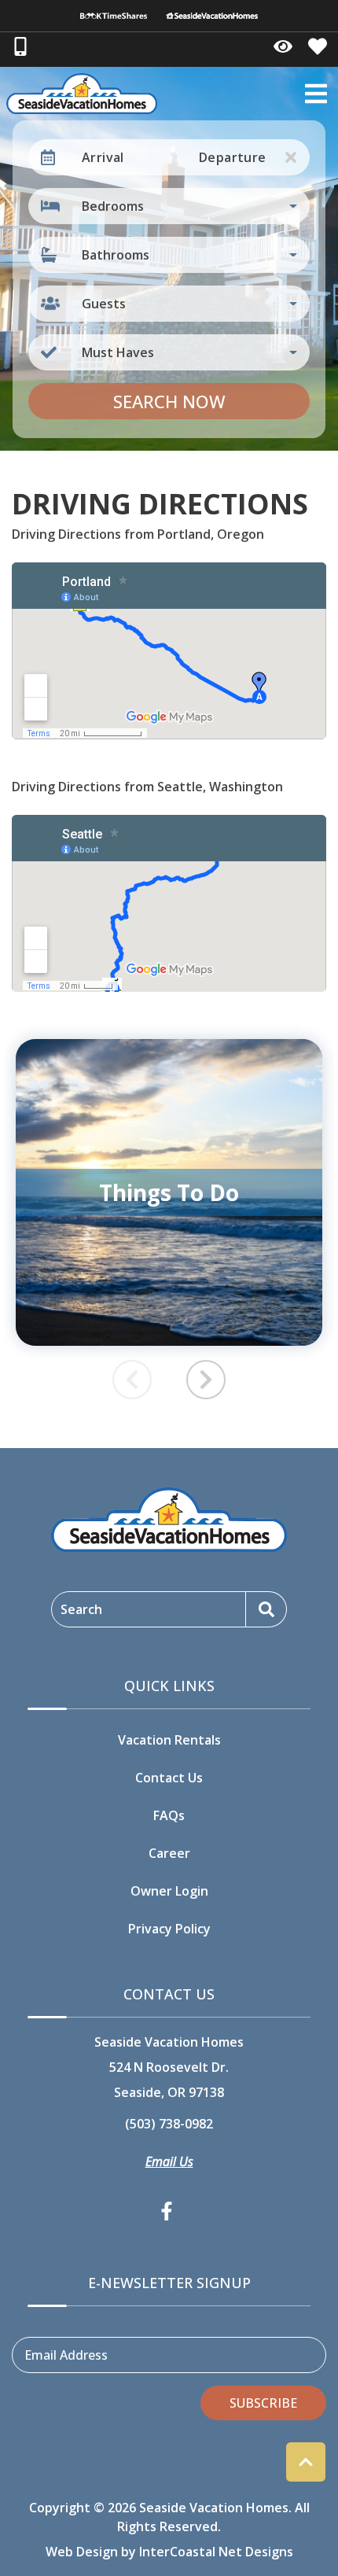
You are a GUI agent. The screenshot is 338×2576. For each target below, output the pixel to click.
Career (169, 1853)
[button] (206, 1380)
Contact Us (169, 1778)
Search (81, 1609)
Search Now (169, 401)
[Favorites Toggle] (318, 46)
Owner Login (169, 1891)
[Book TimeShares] (114, 16)
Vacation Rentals (169, 1740)
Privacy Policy (169, 1929)
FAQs (169, 1815)
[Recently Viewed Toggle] (283, 46)
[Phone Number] (20, 46)
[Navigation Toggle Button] (316, 94)
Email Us (169, 2161)
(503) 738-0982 (169, 2124)
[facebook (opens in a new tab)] (169, 2211)
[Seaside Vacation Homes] (212, 16)
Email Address (66, 2355)
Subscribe (263, 2403)
